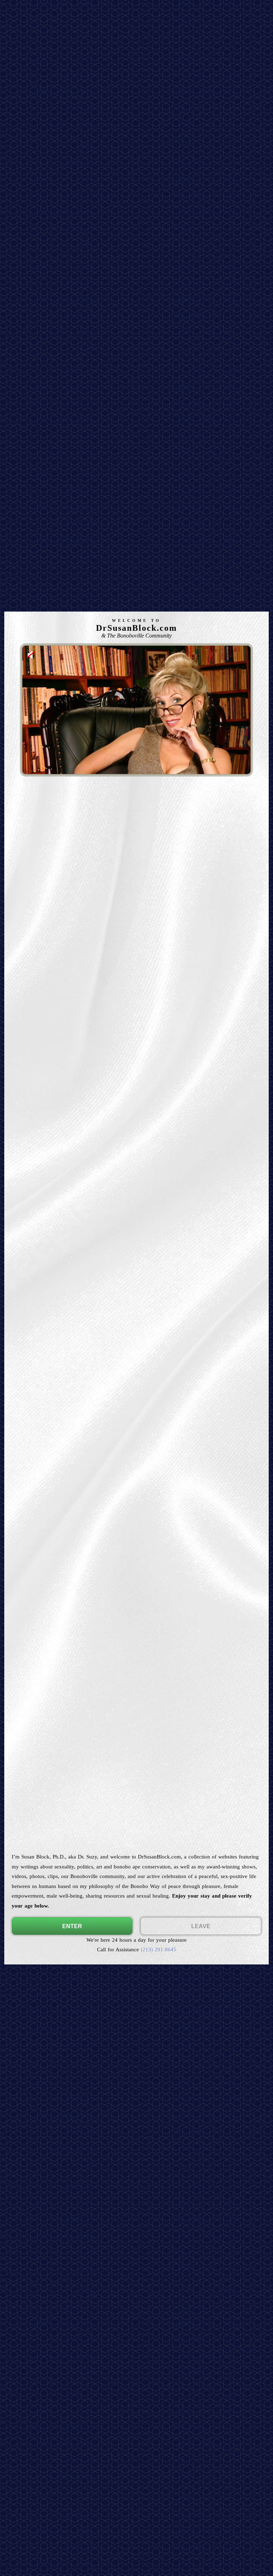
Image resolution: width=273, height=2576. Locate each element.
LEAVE (201, 1926)
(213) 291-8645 (159, 1949)
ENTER (72, 1926)
